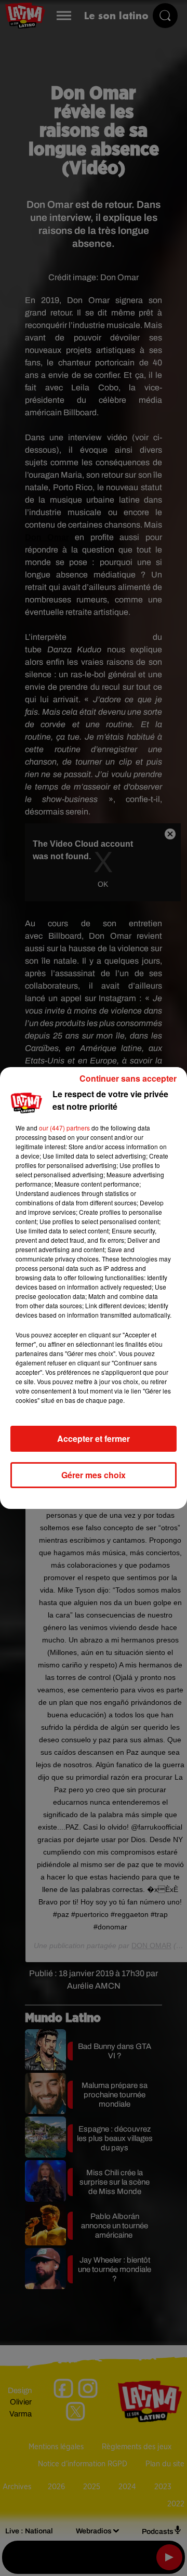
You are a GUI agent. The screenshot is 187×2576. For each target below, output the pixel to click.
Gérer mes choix (94, 1475)
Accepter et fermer (94, 1438)
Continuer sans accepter (128, 1078)
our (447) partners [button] (64, 1128)
